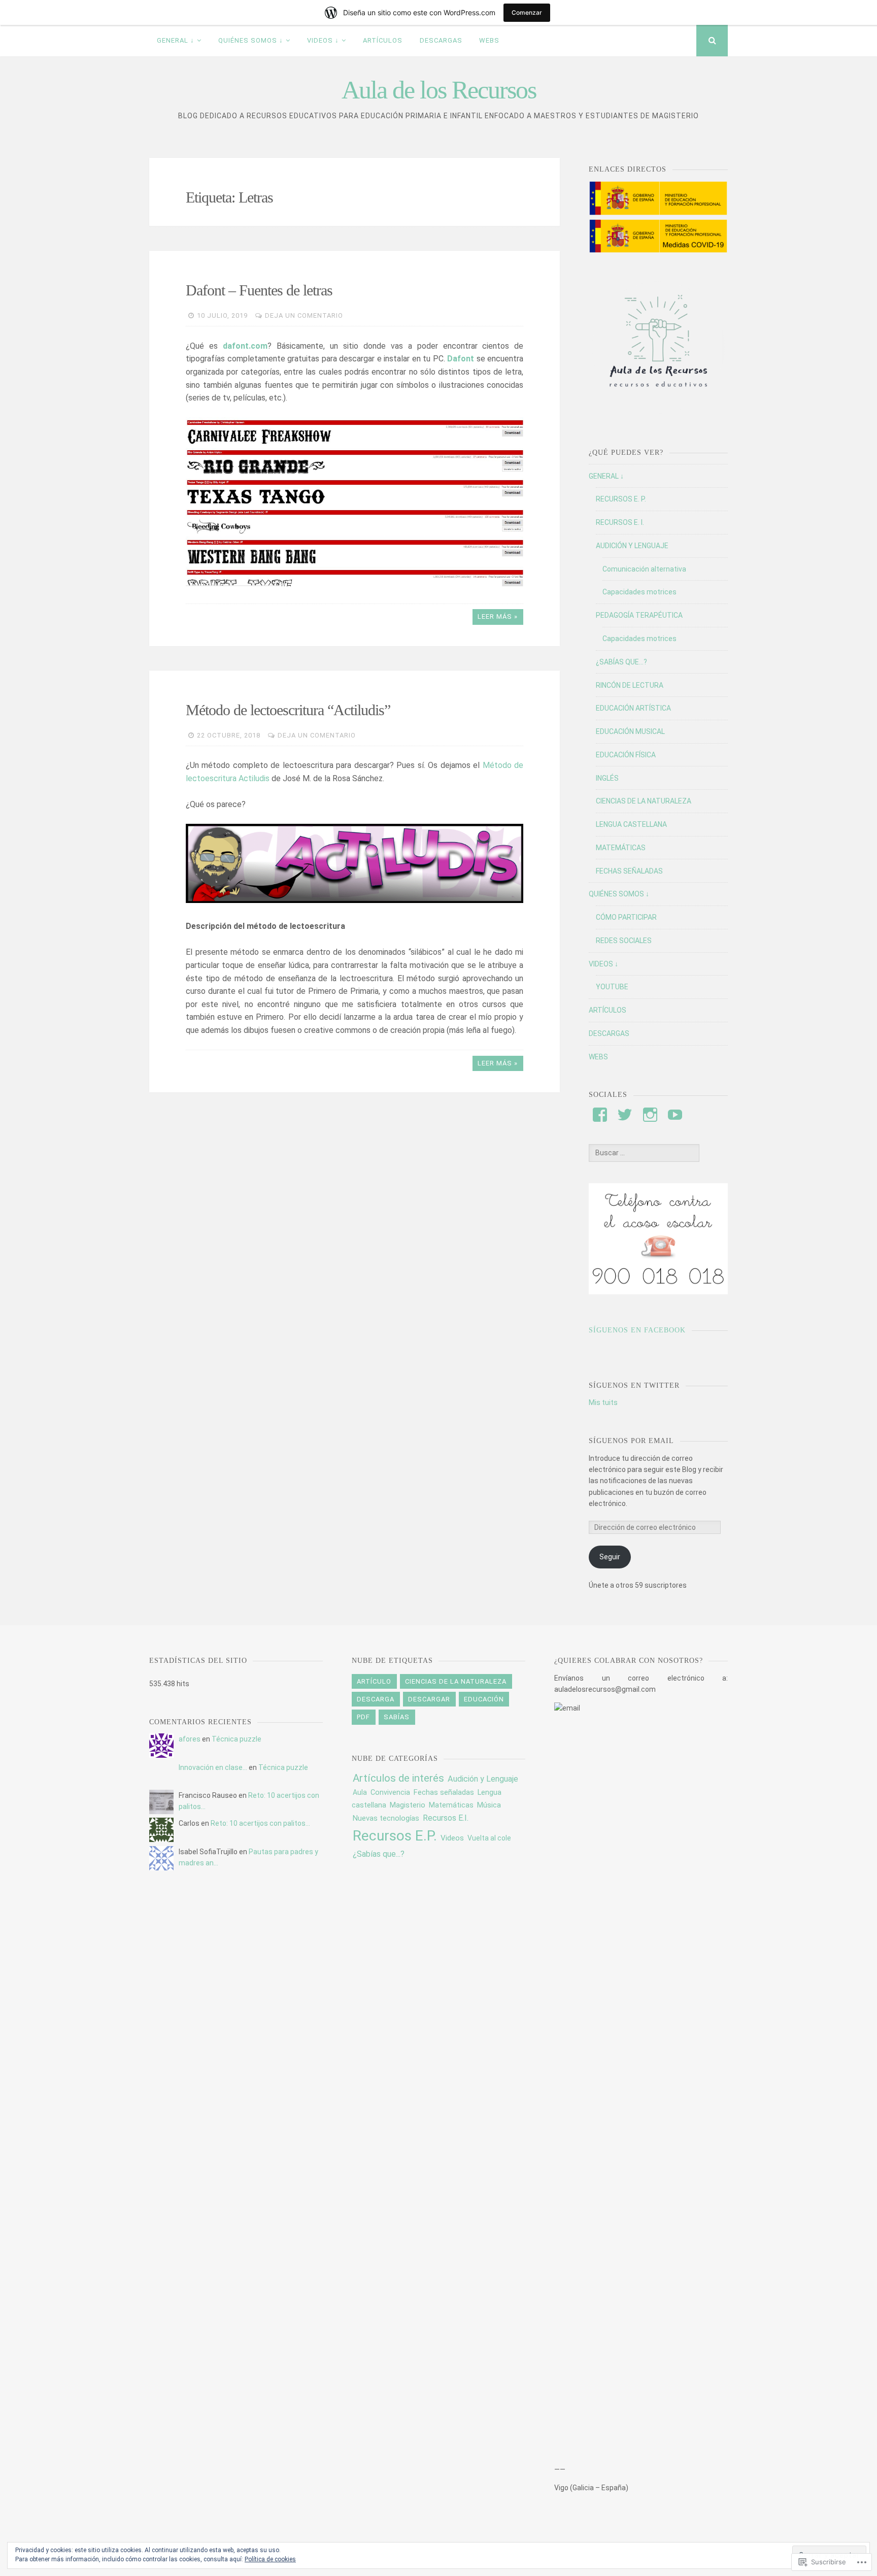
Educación (484, 1699)
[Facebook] (600, 1115)
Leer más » (498, 616)
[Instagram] (650, 1115)
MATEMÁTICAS (621, 848)
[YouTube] (675, 1115)
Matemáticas (451, 1805)
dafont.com (245, 346)
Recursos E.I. (446, 1818)
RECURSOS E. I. (620, 522)
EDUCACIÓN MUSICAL (630, 731)
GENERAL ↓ (176, 40)
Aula (360, 1792)
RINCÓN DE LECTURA (630, 685)
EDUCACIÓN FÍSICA (626, 755)
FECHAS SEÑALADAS (629, 871)
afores (190, 1739)
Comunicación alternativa (644, 569)
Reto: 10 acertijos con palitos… (260, 1823)
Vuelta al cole (489, 1838)
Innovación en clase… (213, 1767)
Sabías (397, 1717)
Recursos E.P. (395, 1836)
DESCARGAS (441, 40)
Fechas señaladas (444, 1792)
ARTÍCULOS (383, 40)
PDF (363, 1717)
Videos (452, 1838)
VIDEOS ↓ (323, 40)
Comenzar (527, 12)
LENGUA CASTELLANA (631, 824)
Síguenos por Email (631, 1441)
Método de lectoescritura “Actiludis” (288, 710)
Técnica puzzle (237, 1739)
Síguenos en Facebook (637, 1330)
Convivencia (390, 1793)
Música (489, 1805)
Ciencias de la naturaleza (456, 1681)
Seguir (610, 1557)
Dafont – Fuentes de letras (259, 290)
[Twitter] (625, 1115)
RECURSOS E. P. (621, 499)
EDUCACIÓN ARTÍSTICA (633, 708)
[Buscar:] (644, 1153)
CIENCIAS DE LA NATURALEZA (644, 801)
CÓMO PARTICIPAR (626, 917)
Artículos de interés (398, 1778)
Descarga (376, 1699)
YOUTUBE (612, 987)
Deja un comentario (304, 315)
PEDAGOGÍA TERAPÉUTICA (639, 615)
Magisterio (408, 1805)
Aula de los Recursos (439, 90)
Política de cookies (270, 2559)
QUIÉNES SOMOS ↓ (251, 40)
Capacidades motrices (639, 592)
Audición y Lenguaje (483, 1779)
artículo (374, 1681)
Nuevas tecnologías (386, 1818)
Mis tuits (603, 1402)
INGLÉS (607, 778)
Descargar (429, 1699)
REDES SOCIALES (624, 941)
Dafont (461, 359)
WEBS (489, 40)
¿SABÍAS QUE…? (621, 662)
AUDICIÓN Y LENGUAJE (632, 546)
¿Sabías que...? (379, 1854)
